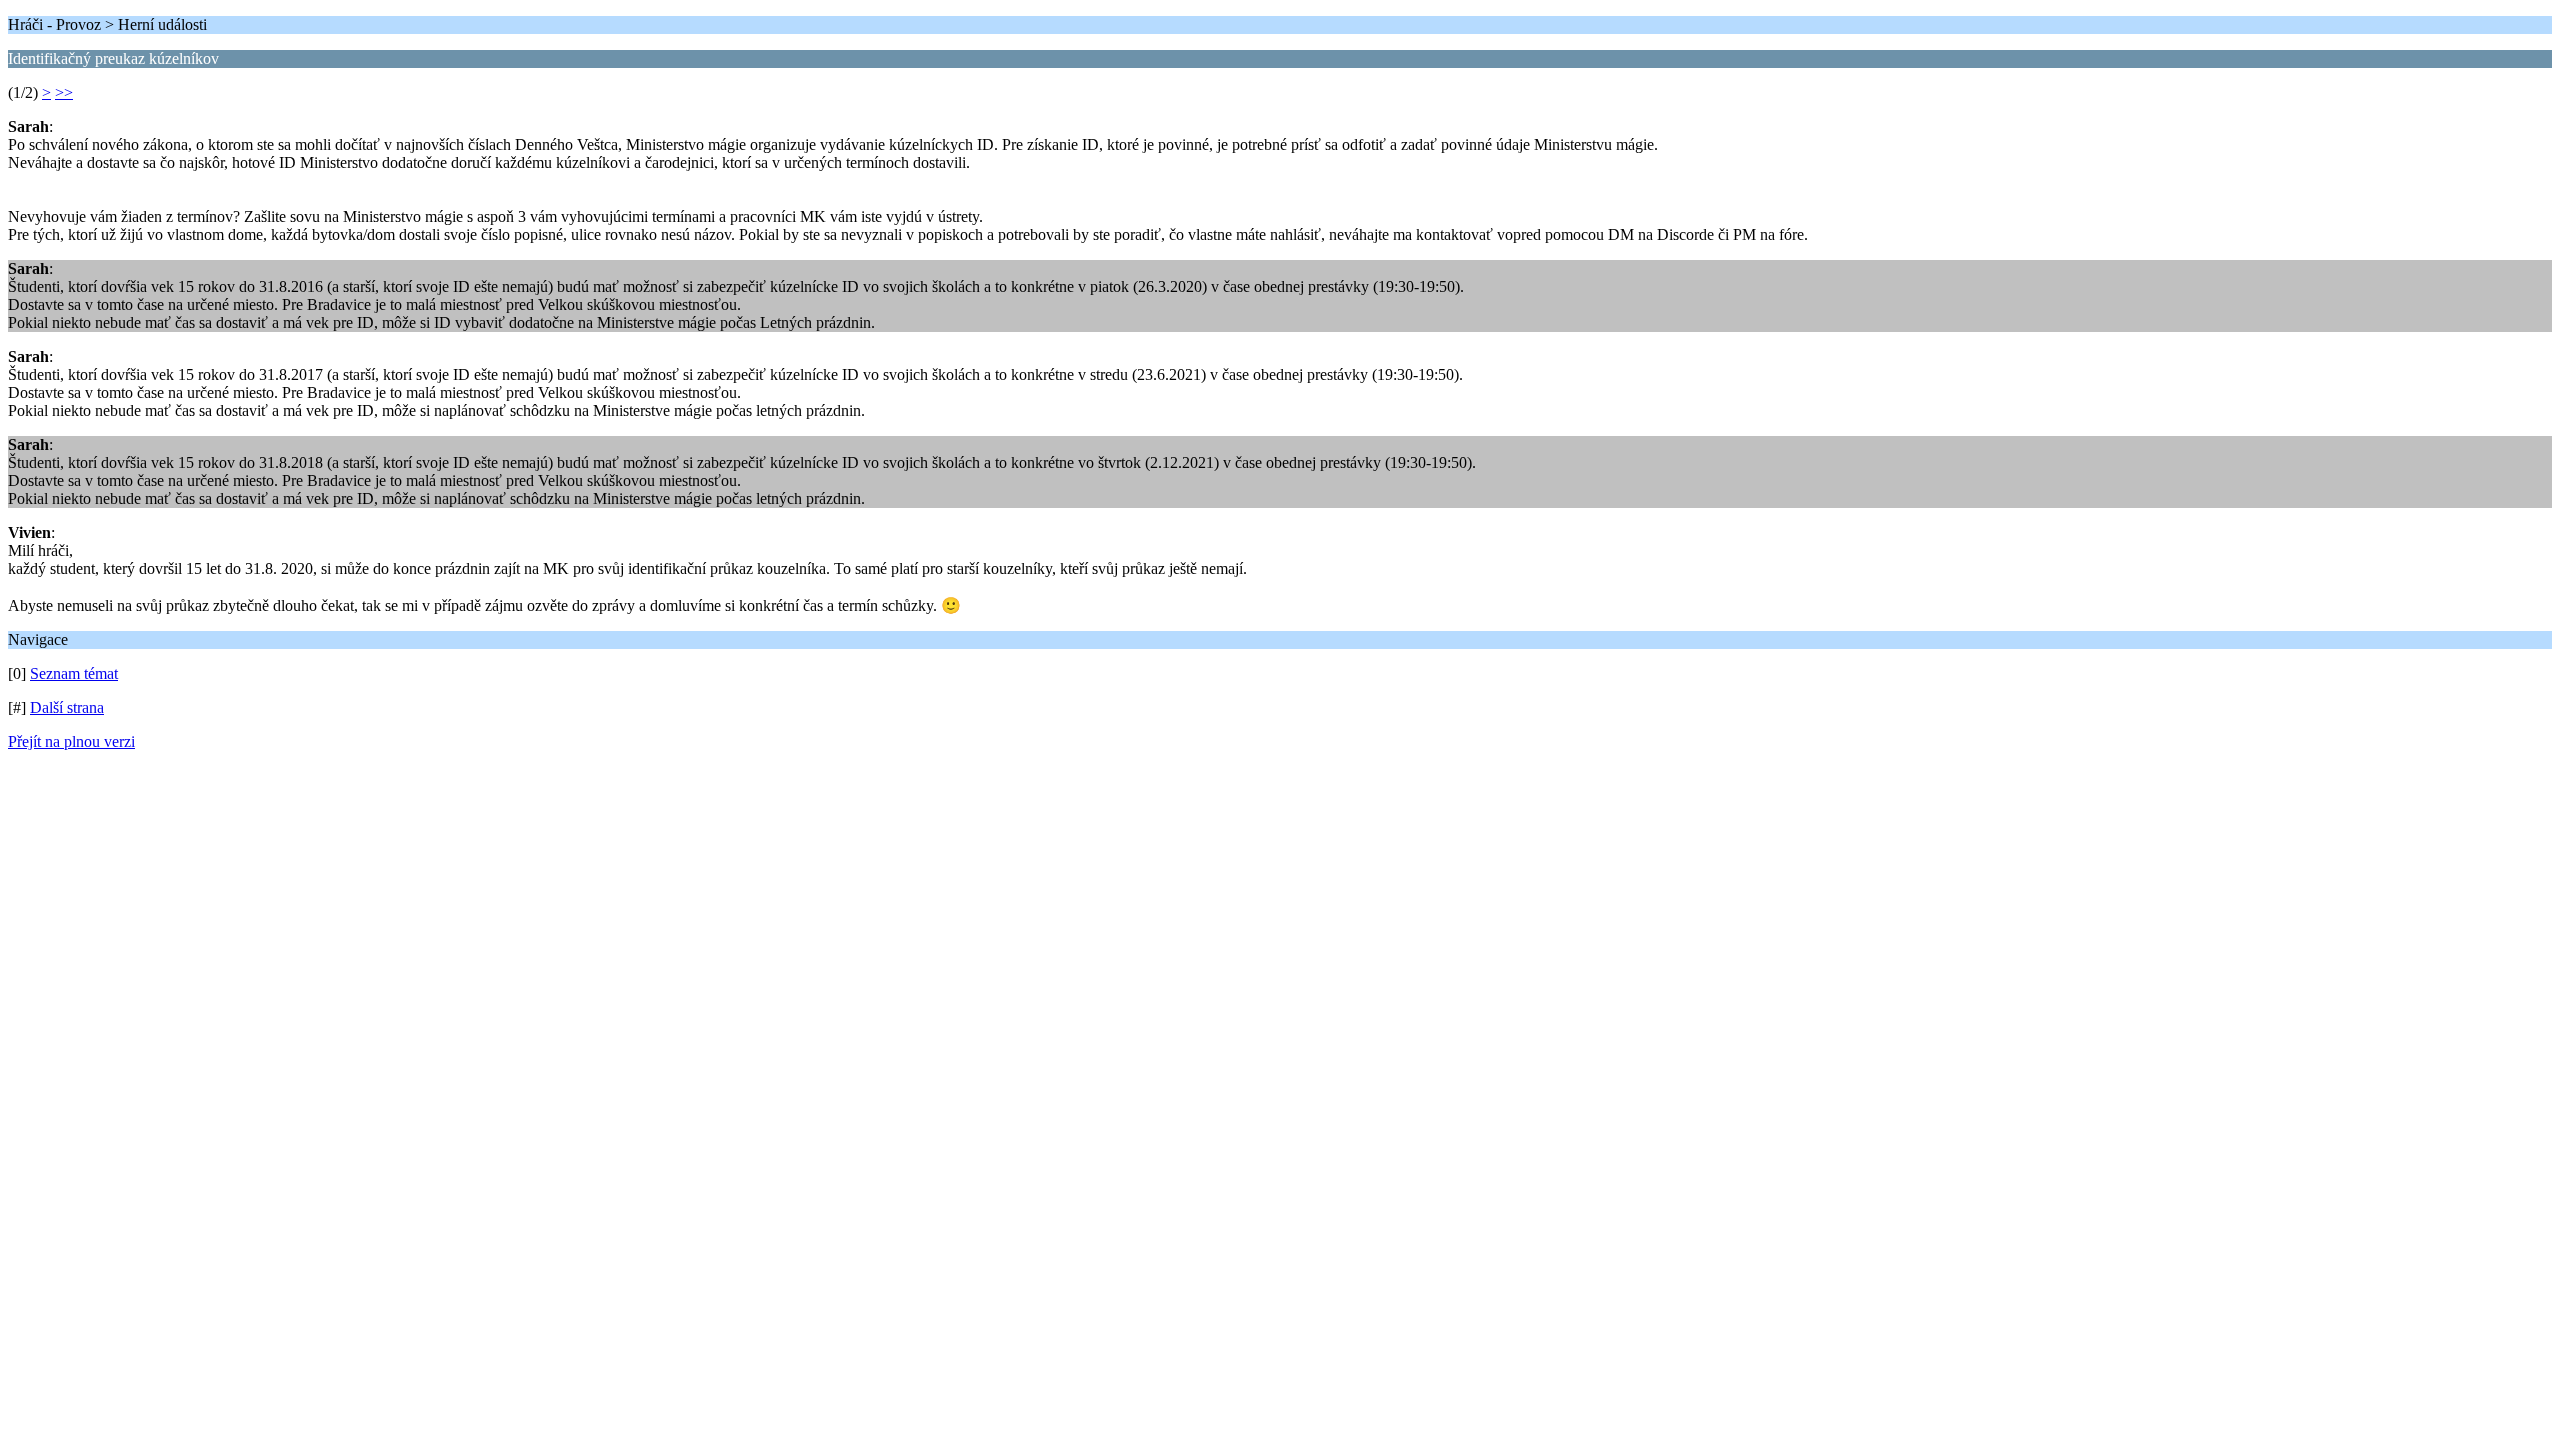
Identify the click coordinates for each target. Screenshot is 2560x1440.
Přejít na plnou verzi (71, 741)
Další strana (67, 707)
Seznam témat (74, 673)
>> (64, 92)
